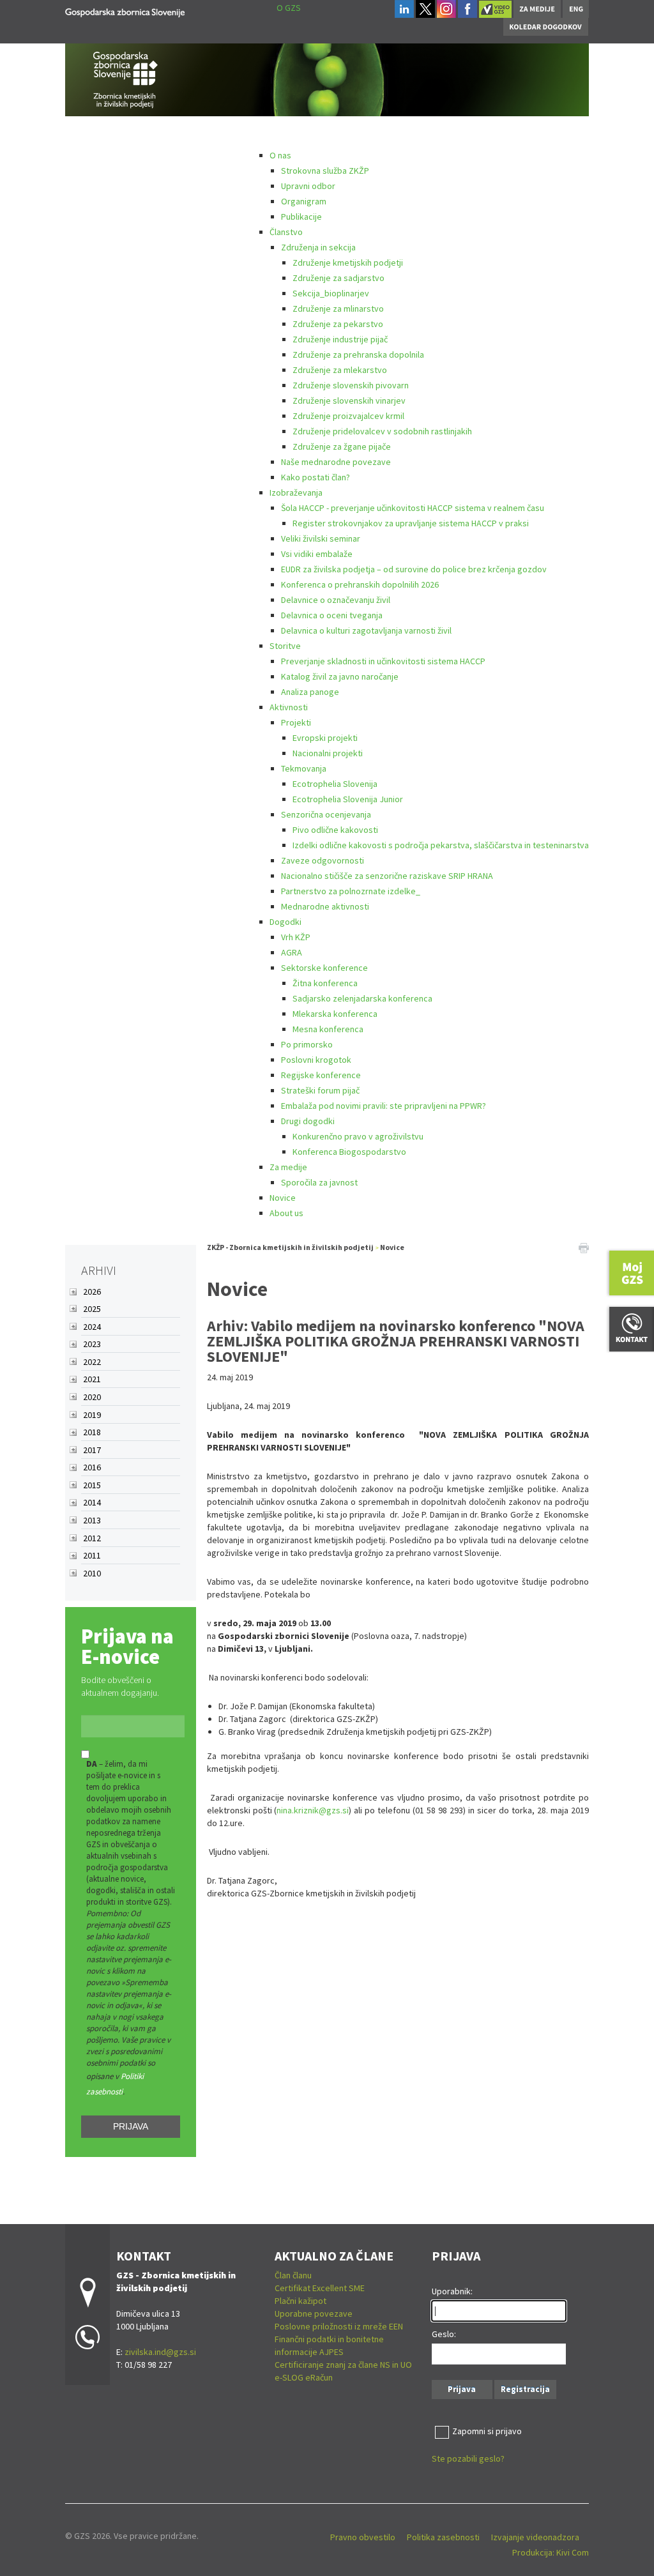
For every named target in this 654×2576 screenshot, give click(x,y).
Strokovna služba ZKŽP (325, 171)
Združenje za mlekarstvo (340, 370)
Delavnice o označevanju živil (336, 600)
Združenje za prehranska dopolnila (358, 354)
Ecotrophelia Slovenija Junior (348, 799)
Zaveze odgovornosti (323, 860)
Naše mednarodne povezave (336, 462)
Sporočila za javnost (319, 1182)
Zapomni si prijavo (487, 2431)
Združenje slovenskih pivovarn (351, 385)
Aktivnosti (289, 707)
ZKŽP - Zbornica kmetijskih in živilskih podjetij (290, 1247)
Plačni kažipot (300, 2301)
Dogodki (285, 922)
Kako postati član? (316, 477)
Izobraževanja (296, 492)
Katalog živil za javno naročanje (340, 676)
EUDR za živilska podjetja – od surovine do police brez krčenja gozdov (414, 569)
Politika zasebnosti (443, 2537)
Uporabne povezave (314, 2313)
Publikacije (301, 217)
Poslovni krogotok (316, 1060)
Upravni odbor (308, 186)
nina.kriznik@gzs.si (313, 1810)
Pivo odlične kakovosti (335, 830)
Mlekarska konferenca (335, 1014)
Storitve (285, 646)
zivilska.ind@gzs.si (160, 2352)
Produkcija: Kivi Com (551, 2552)
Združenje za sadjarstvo (338, 278)
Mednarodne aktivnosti (325, 906)
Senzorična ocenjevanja (326, 814)
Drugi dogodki (308, 1121)
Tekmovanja (304, 768)
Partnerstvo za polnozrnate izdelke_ (351, 891)
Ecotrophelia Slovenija (335, 784)
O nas (280, 155)
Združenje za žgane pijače (342, 446)
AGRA (292, 952)
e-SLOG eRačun (304, 2377)
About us (286, 1213)
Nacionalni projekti (328, 753)
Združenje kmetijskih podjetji (348, 263)
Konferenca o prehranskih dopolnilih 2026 (360, 584)
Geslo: (444, 2334)
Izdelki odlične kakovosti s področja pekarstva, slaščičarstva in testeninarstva (441, 845)
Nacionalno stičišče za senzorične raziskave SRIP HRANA (387, 876)
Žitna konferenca (325, 983)
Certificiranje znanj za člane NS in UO (343, 2365)
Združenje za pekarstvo (338, 324)
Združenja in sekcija (318, 247)
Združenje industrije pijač (340, 339)
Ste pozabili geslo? (468, 2458)
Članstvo (286, 232)
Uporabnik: (452, 2291)
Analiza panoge (310, 692)
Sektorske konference (324, 968)
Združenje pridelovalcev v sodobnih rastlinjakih (382, 431)
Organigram (304, 201)
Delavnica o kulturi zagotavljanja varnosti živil (366, 630)
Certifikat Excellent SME (320, 2288)
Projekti (296, 722)
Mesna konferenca (328, 1029)
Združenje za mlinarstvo (338, 309)
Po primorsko (307, 1044)
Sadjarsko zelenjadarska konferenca (362, 998)
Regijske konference (321, 1075)
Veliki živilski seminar (321, 538)
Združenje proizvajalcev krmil (348, 416)
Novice (283, 1198)
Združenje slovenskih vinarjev (349, 400)
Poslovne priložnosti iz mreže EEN (339, 2326)
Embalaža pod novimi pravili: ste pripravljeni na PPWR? (384, 1106)
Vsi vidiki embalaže (317, 554)
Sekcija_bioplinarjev (331, 293)
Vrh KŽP (296, 937)
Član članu (293, 2275)
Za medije (288, 1167)
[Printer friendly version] (584, 1247)
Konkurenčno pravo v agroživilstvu (358, 1136)
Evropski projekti (325, 738)
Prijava (131, 2126)
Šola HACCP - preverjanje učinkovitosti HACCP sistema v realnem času (413, 508)
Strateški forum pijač (320, 1090)
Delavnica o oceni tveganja (332, 615)
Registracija (525, 2389)
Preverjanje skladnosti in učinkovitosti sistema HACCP (383, 661)
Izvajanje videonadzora (535, 2537)
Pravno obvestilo (363, 2537)
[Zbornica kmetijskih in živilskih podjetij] (125, 11)
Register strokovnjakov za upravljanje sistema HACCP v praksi (411, 523)
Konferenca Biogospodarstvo (349, 1152)
